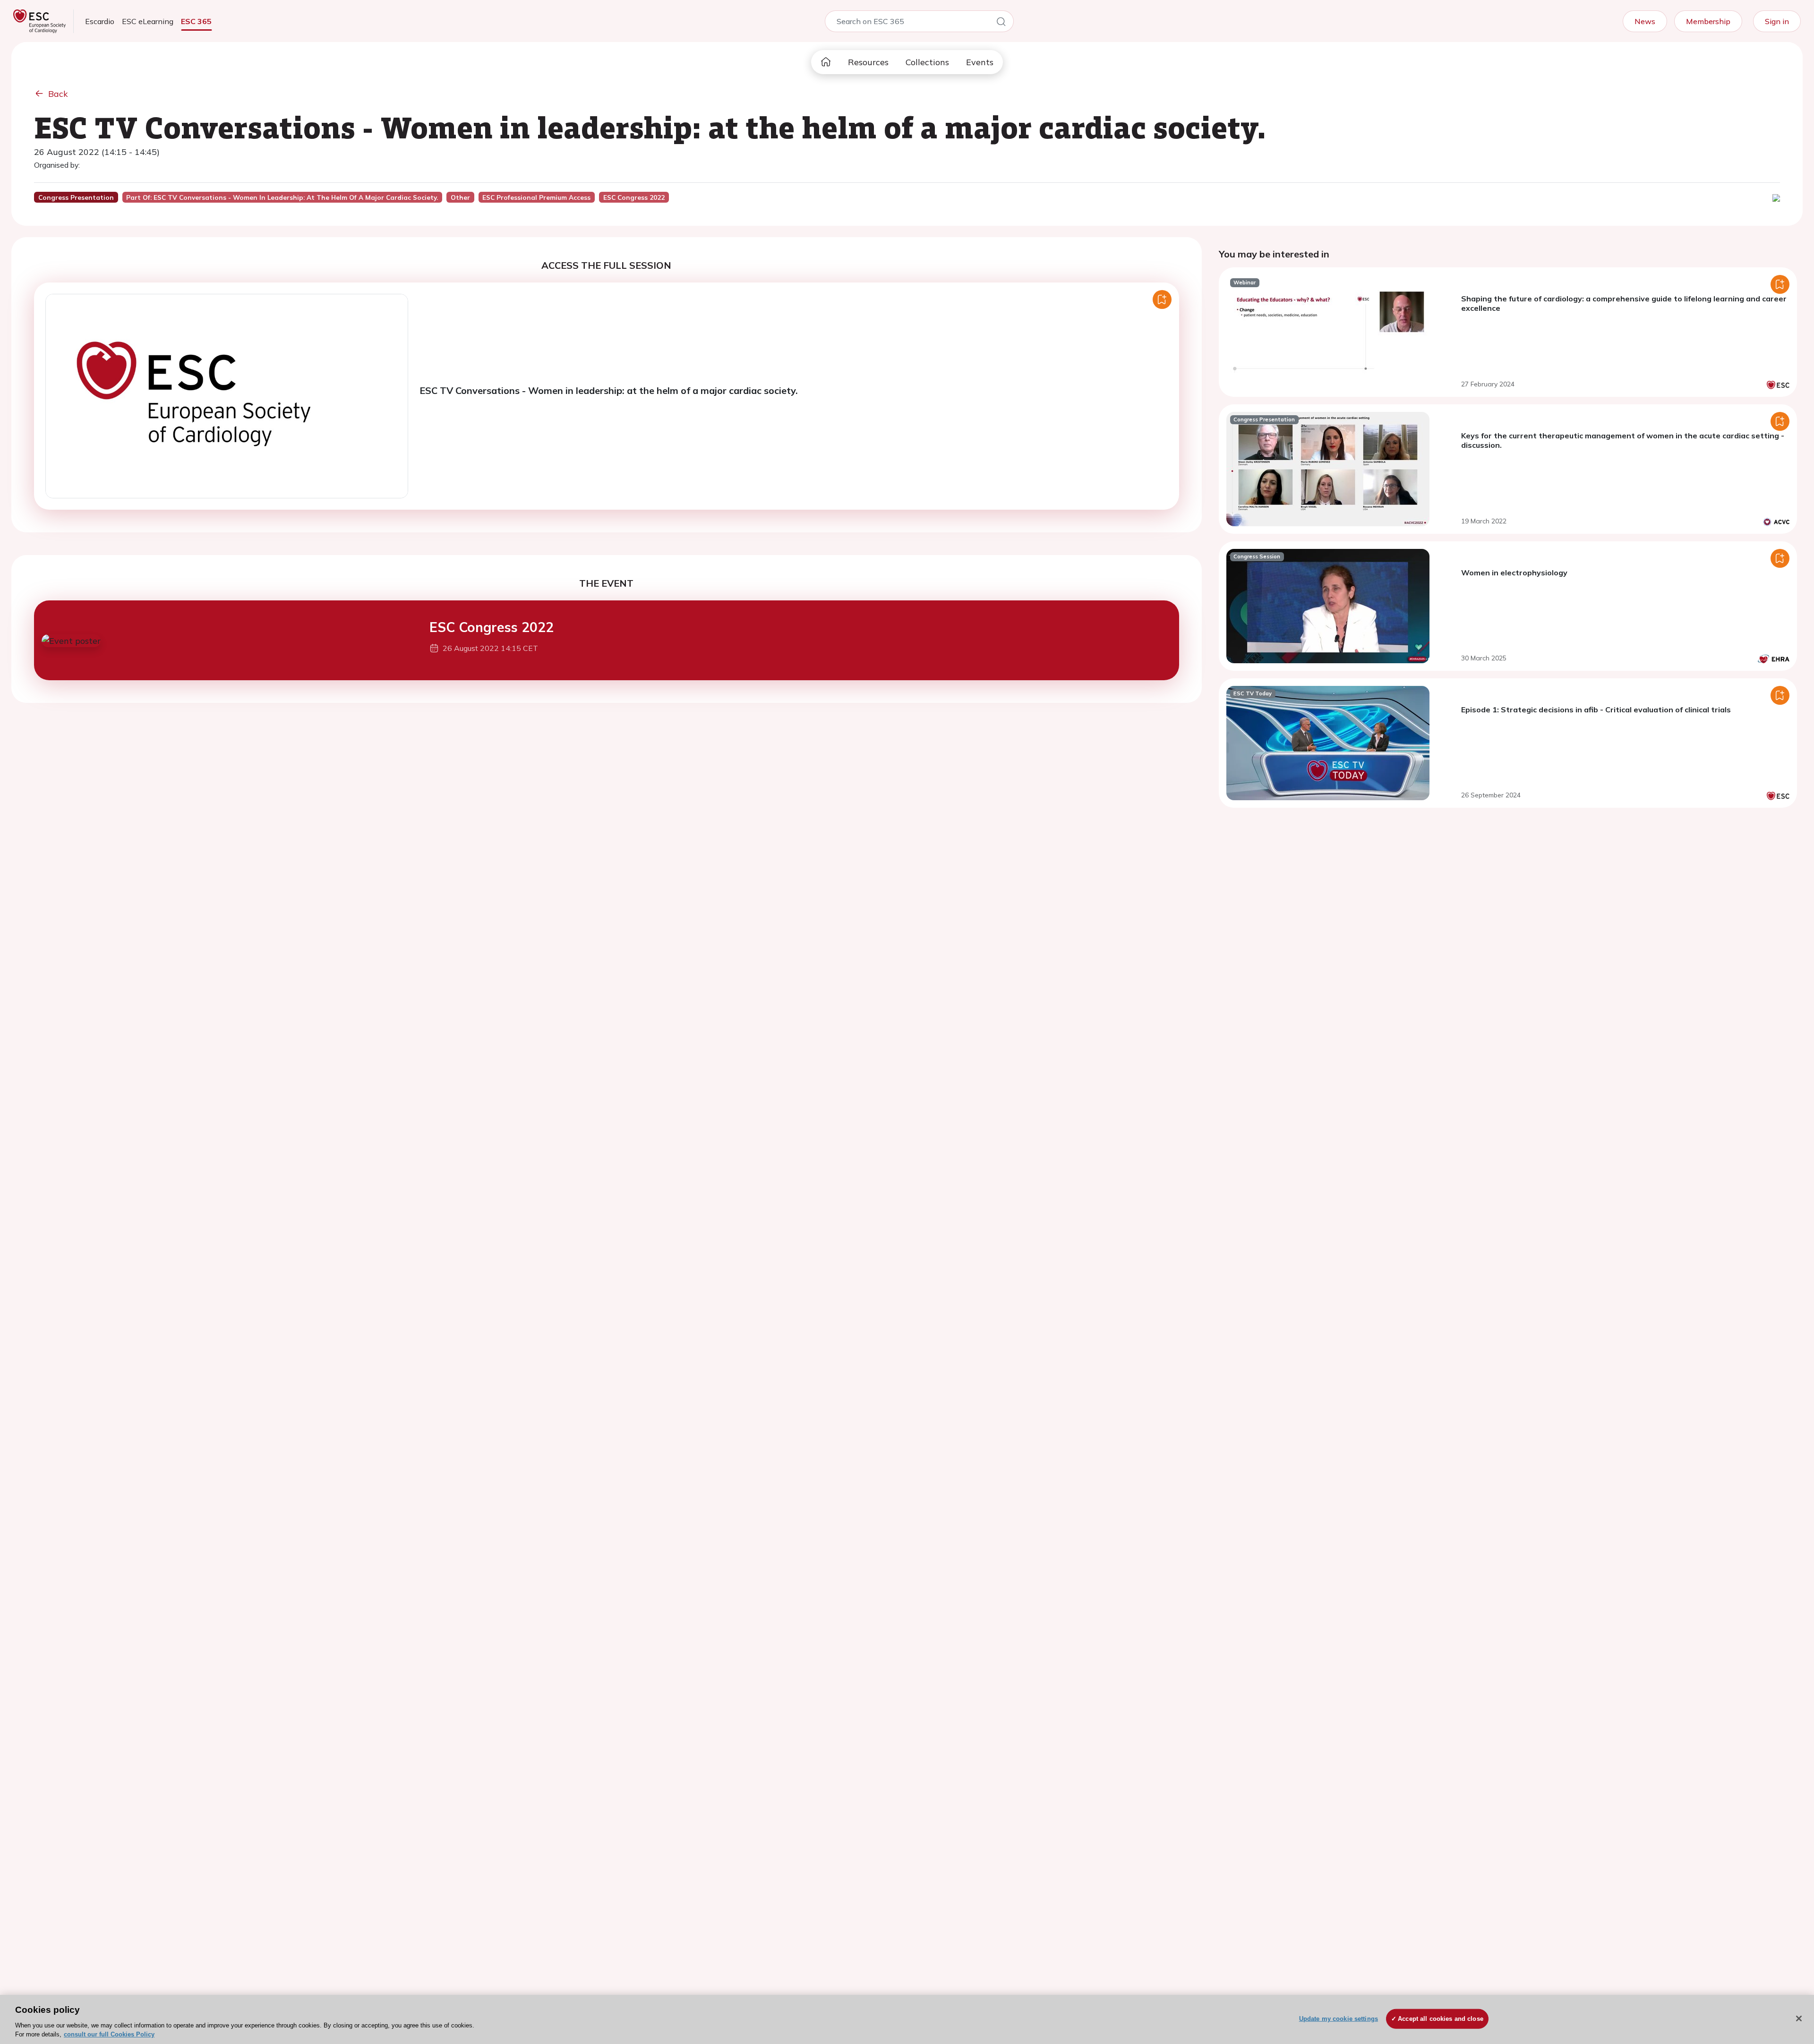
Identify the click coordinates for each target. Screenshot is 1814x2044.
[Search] (1001, 23)
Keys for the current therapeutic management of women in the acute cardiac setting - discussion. (1623, 440)
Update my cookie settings (1339, 2019)
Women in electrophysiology (1514, 573)
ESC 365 (196, 21)
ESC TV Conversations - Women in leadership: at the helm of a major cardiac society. (609, 390)
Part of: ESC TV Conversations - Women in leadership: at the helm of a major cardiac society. (282, 197)
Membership (1708, 21)
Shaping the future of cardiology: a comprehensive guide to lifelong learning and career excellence (1624, 303)
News (1645, 21)
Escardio (100, 21)
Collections (927, 62)
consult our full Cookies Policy (109, 2034)
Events (980, 62)
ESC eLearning (148, 21)
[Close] (1799, 2018)
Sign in (1777, 21)
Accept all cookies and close (1441, 2019)
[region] (907, 2019)
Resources (868, 62)
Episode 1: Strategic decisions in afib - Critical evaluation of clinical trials (1596, 710)
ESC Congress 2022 (492, 627)
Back (58, 94)
